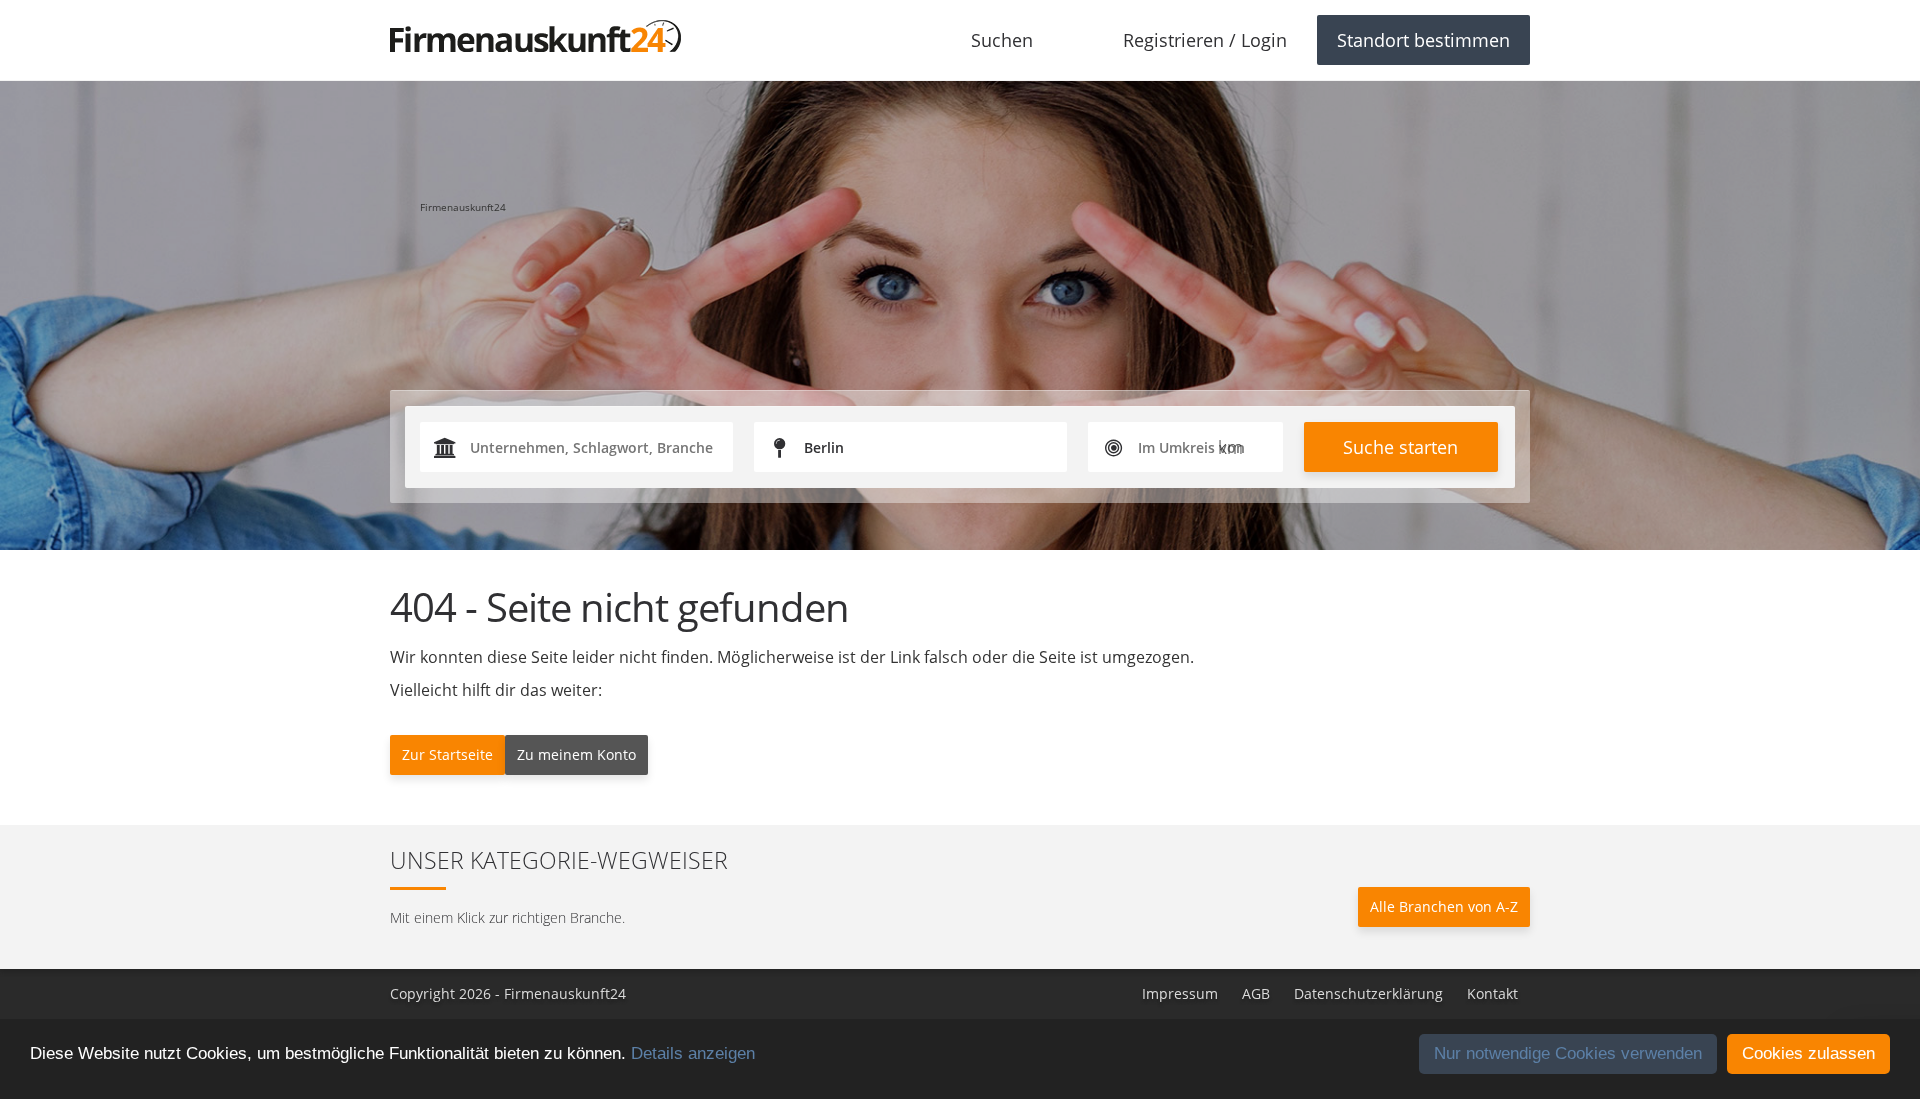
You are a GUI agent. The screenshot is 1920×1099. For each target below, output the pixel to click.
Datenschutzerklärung (1368, 993)
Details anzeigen (693, 1053)
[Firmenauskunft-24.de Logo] (535, 36)
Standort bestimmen (1423, 40)
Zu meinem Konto (576, 754)
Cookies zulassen (1808, 1053)
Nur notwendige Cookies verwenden (1568, 1053)
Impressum (1180, 993)
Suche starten (1400, 447)
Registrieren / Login (1205, 40)
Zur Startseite (447, 754)
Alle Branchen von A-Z (1444, 906)
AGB (1256, 993)
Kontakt (1492, 993)
